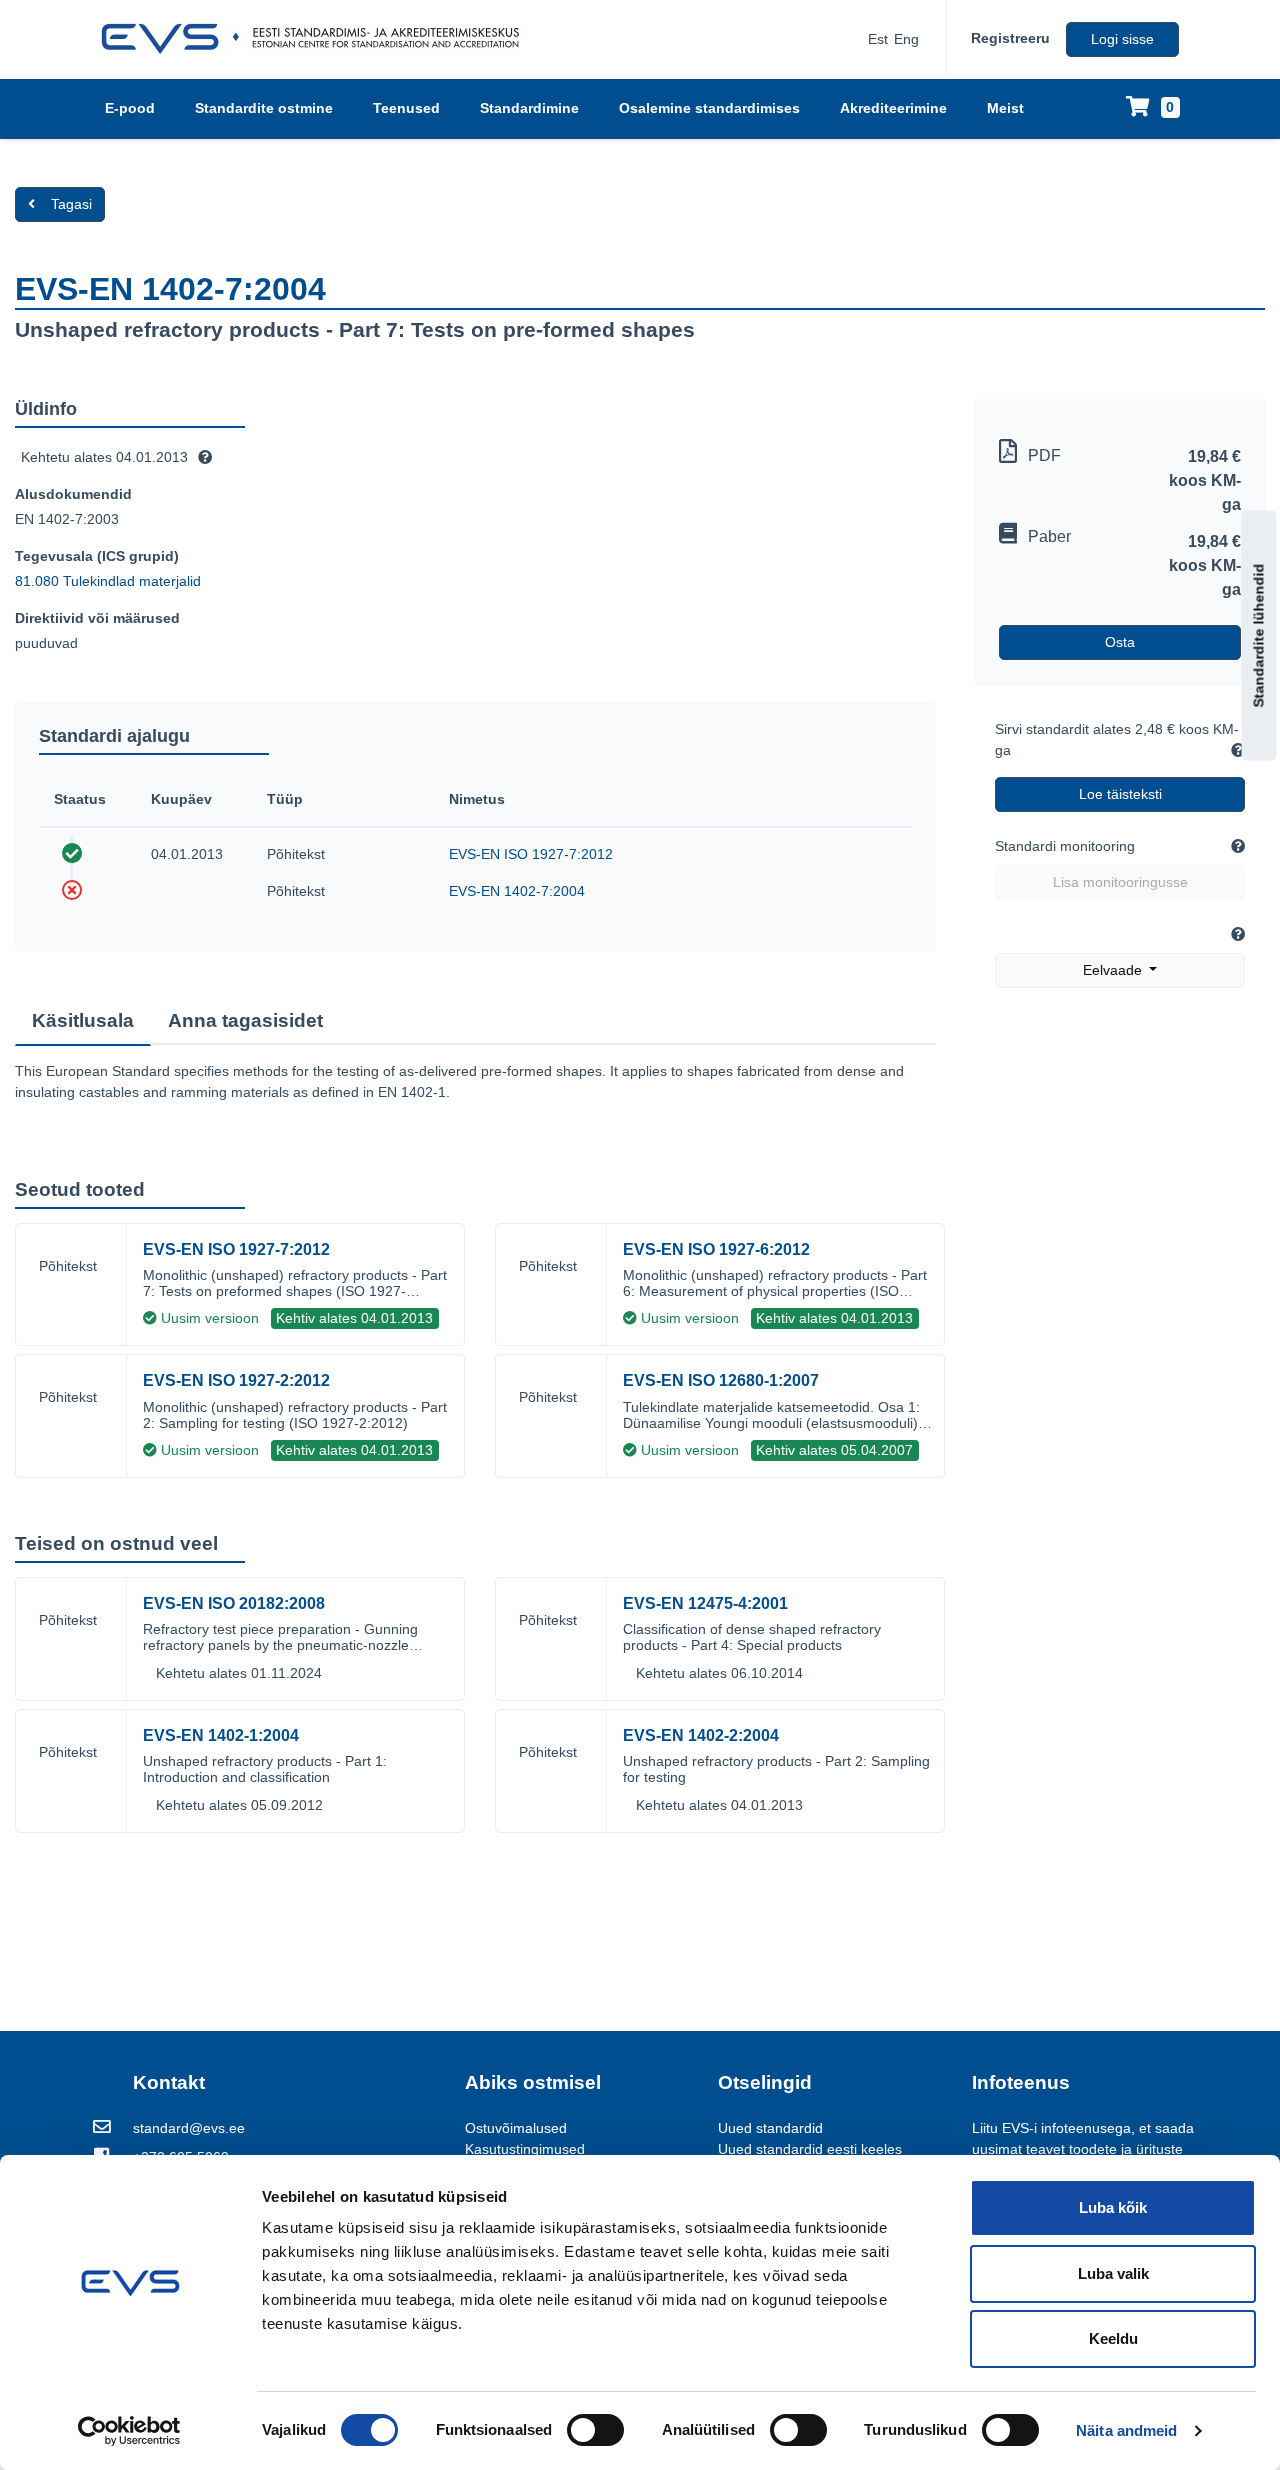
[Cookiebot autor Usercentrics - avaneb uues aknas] (129, 2431)
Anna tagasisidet (245, 1020)
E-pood (130, 108)
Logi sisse (1122, 39)
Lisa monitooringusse (1120, 882)
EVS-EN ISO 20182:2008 (234, 1603)
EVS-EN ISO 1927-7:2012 (531, 854)
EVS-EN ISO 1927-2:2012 (236, 1380)
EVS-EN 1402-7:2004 (517, 891)
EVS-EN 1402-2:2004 (701, 1735)
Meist (1005, 108)
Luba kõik (1113, 2207)
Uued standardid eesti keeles (810, 2149)
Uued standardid (770, 2128)
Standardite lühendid (1259, 635)
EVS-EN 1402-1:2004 (221, 1735)
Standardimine (529, 108)
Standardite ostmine (264, 108)
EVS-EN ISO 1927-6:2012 (716, 1249)
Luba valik (1113, 2273)
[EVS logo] (317, 39)
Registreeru (1010, 38)
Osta (1120, 642)
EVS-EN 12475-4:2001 (705, 1603)
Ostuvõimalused (516, 2128)
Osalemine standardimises (709, 108)
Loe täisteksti (1120, 794)
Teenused (406, 108)
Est (878, 39)
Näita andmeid (1126, 2430)
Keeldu (1113, 2338)
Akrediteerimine (893, 108)
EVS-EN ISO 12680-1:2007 (721, 1380)
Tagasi (71, 204)
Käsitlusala (83, 1020)
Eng (906, 39)
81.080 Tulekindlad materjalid (108, 581)
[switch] (595, 2430)
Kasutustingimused (525, 2149)
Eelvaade (1114, 970)
